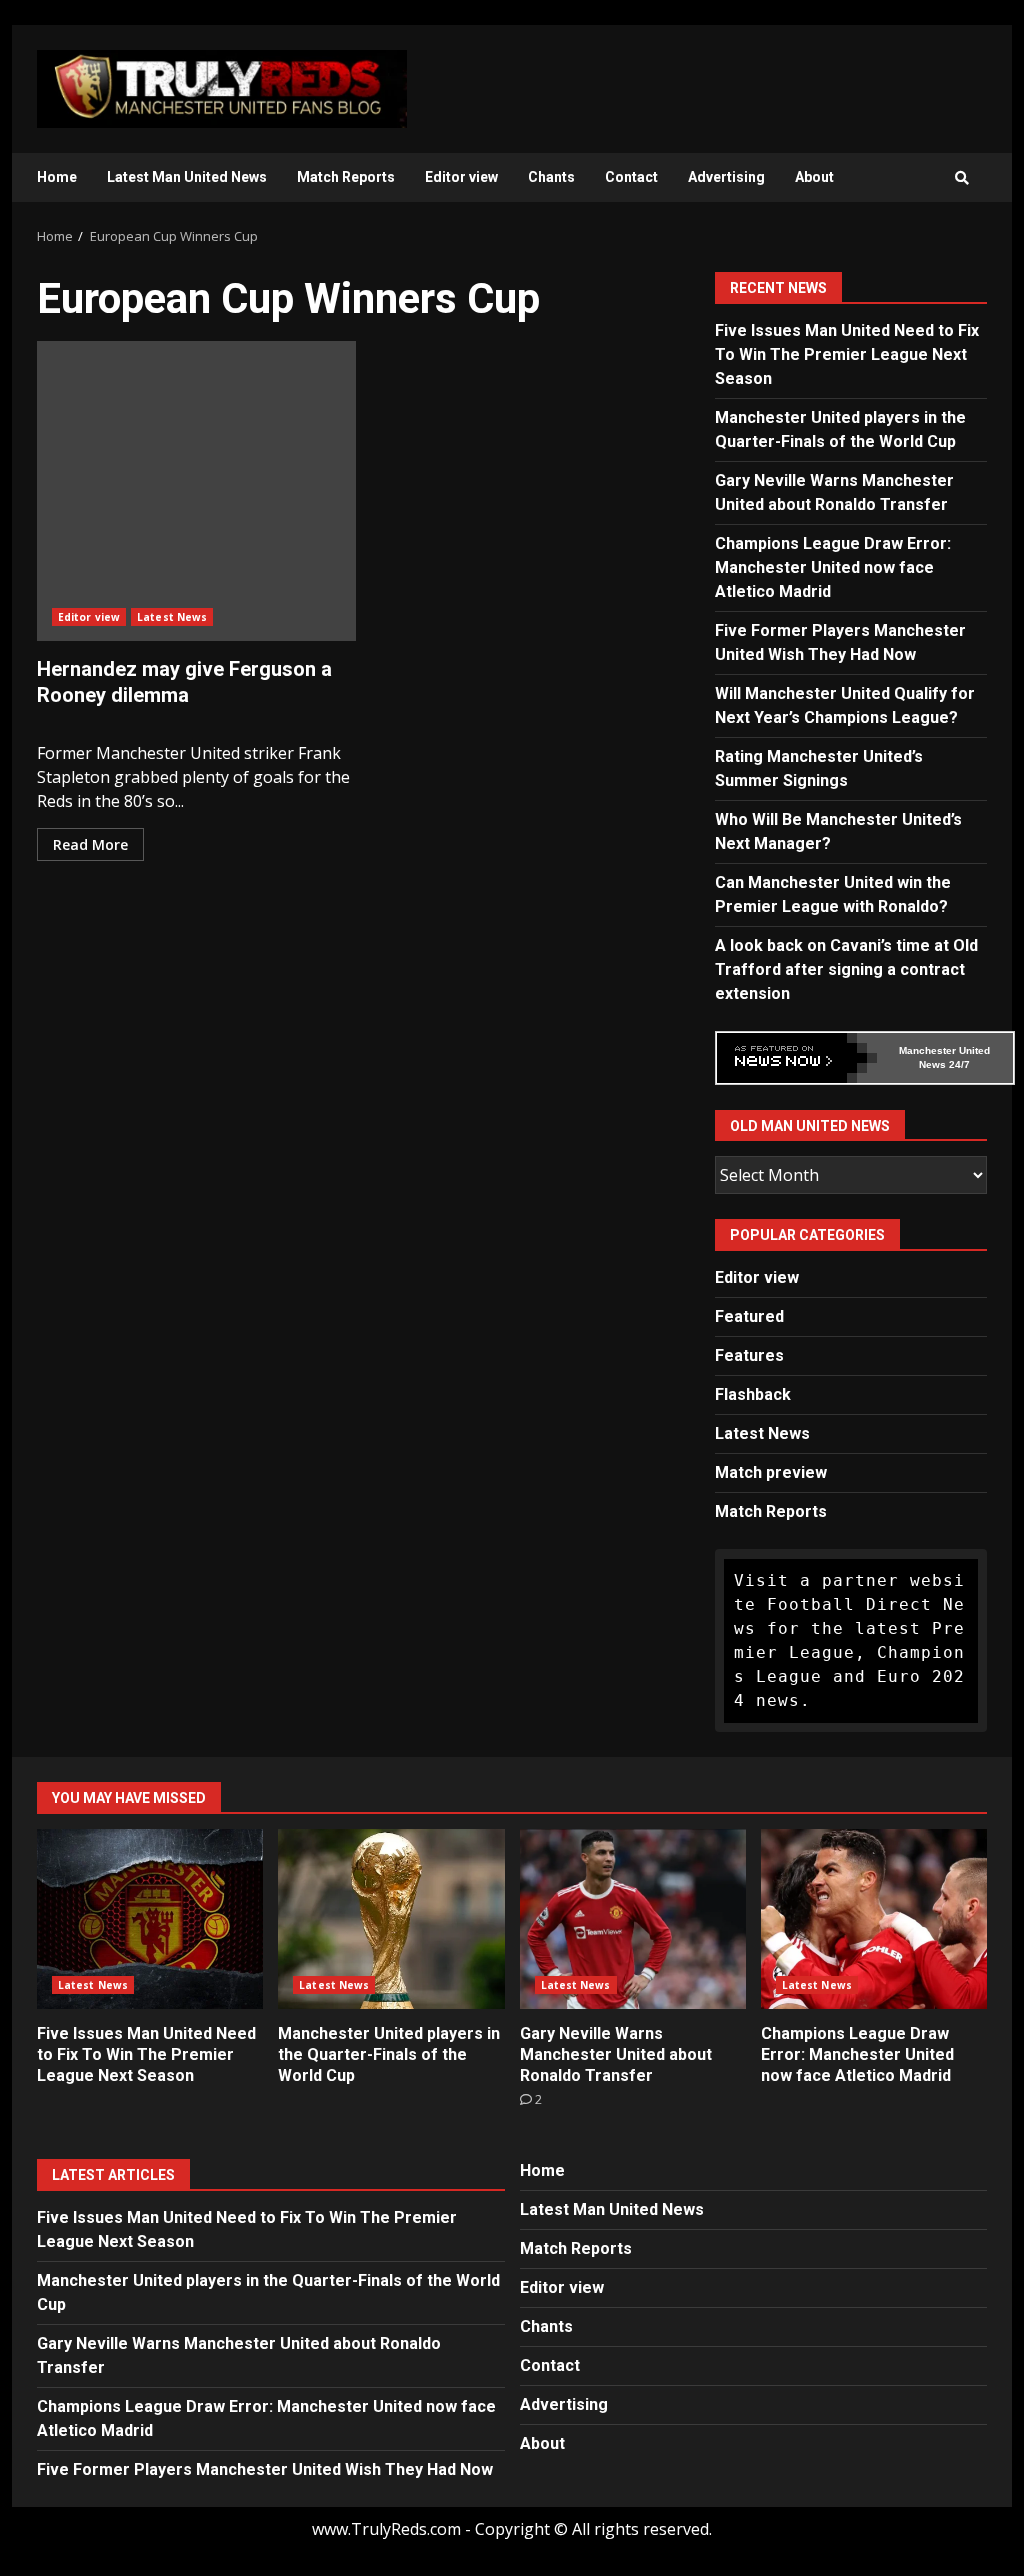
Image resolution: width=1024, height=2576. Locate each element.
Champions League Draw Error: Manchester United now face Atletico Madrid (833, 567)
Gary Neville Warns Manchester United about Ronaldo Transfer (633, 1919)
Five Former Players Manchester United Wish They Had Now (265, 2469)
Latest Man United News (187, 177)
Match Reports (346, 177)
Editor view (461, 177)
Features (749, 1355)
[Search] (962, 178)
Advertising (726, 177)
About (814, 177)
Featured (749, 1316)
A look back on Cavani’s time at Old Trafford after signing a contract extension (846, 969)
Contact (631, 177)
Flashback (753, 1394)
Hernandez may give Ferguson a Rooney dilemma (196, 491)
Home (57, 177)
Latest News (172, 617)
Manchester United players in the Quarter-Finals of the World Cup (391, 1919)
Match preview (771, 1472)
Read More (90, 844)
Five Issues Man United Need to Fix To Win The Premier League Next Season (847, 354)
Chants (551, 177)
